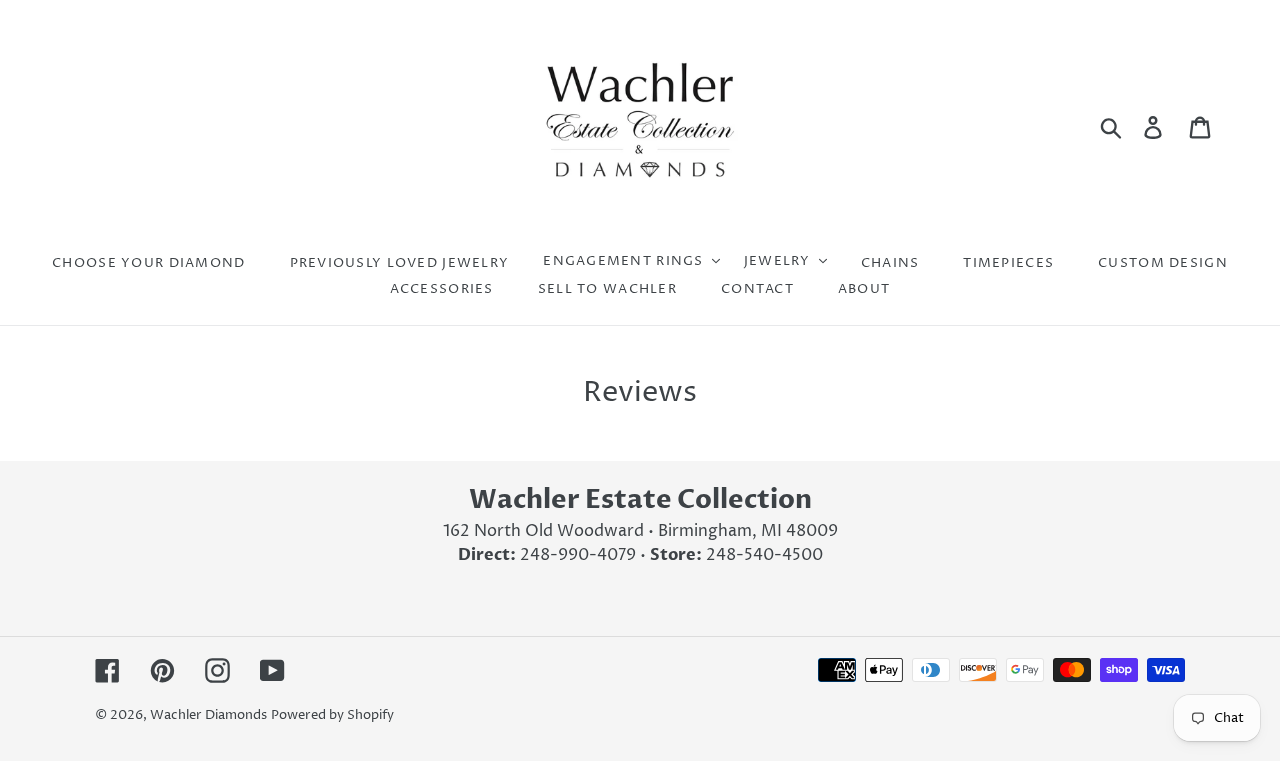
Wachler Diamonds (208, 715)
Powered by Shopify (332, 715)
